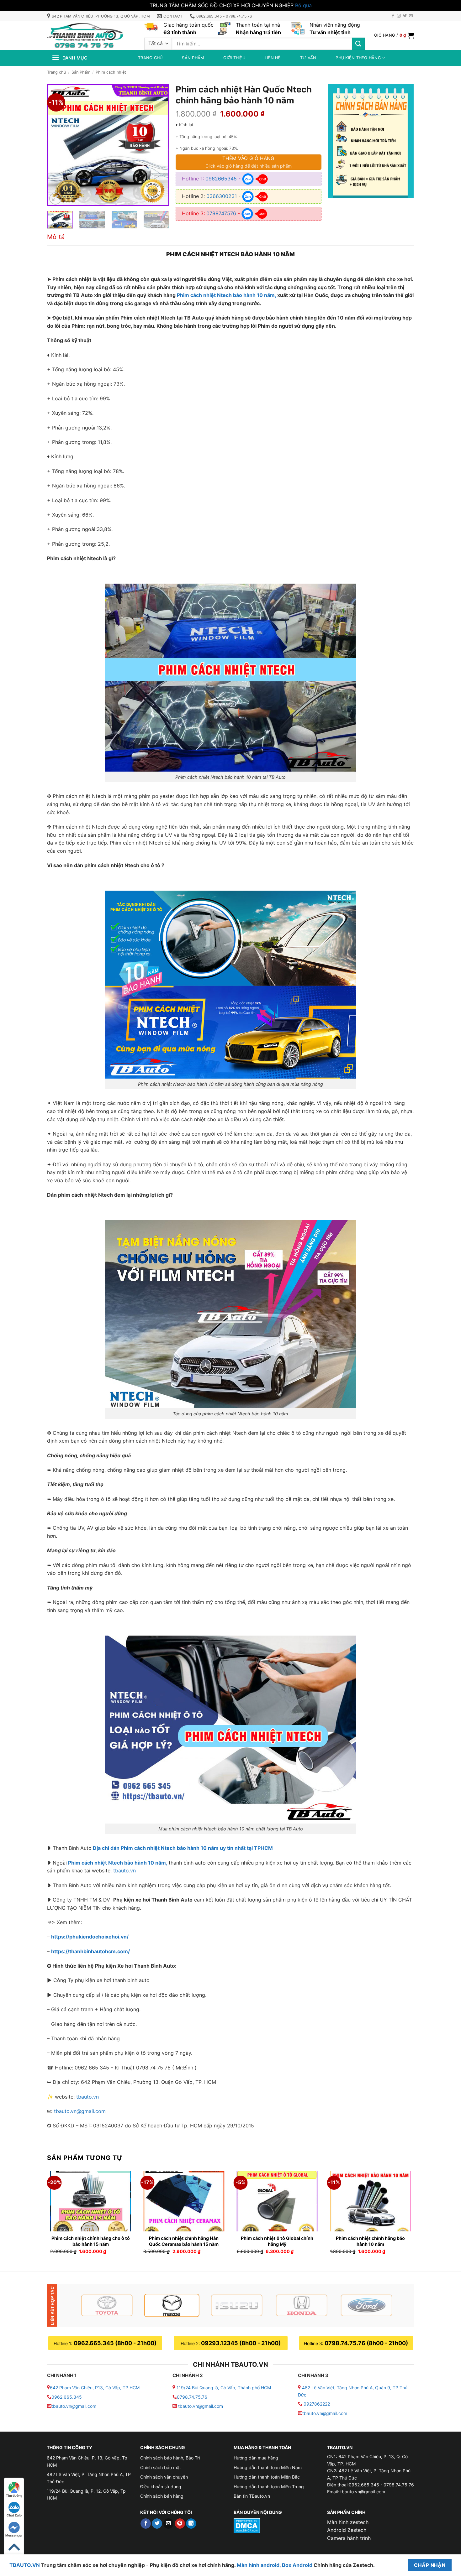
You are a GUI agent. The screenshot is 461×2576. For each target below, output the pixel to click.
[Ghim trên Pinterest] (180, 2524)
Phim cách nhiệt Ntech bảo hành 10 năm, (226, 295)
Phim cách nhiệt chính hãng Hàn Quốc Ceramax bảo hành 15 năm (184, 2241)
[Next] (159, 145)
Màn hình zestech (348, 2522)
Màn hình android (258, 2565)
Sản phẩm (193, 58)
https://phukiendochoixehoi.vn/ (90, 1937)
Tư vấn (308, 58)
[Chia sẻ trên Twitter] (157, 2524)
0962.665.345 (67, 2397)
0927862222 (317, 2404)
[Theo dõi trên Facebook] (393, 16)
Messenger (14, 2535)
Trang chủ (150, 58)
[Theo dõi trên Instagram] (399, 16)
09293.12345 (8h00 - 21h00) (241, 2343)
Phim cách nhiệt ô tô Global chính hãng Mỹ (277, 2241)
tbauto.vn (125, 1871)
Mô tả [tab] (56, 237)
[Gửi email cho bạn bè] (169, 2524)
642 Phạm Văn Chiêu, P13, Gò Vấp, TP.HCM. (95, 2388)
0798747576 (221, 213)
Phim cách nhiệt (111, 72)
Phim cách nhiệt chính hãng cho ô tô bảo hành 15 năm (91, 2241)
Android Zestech (347, 2530)
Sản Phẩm (81, 72)
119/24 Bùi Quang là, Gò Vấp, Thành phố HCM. (224, 2388)
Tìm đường (14, 2495)
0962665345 (221, 179)
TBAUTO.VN (25, 2565)
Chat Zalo (14, 2515)
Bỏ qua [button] (303, 5)
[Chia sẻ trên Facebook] (146, 2524)
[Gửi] (358, 44)
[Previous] (57, 145)
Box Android (298, 2565)
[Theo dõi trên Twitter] (405, 16)
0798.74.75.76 (192, 2397)
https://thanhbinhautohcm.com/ (90, 1951)
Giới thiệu (234, 58)
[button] (394, 35)
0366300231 (222, 196)
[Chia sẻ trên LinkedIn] (191, 2524)
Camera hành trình (349, 2538)
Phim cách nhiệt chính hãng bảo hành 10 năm (370, 2241)
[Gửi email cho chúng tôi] (411, 16)
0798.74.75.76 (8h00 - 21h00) (366, 2343)
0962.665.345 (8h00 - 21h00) (115, 2343)
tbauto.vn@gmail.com (80, 2111)
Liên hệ (273, 58)
